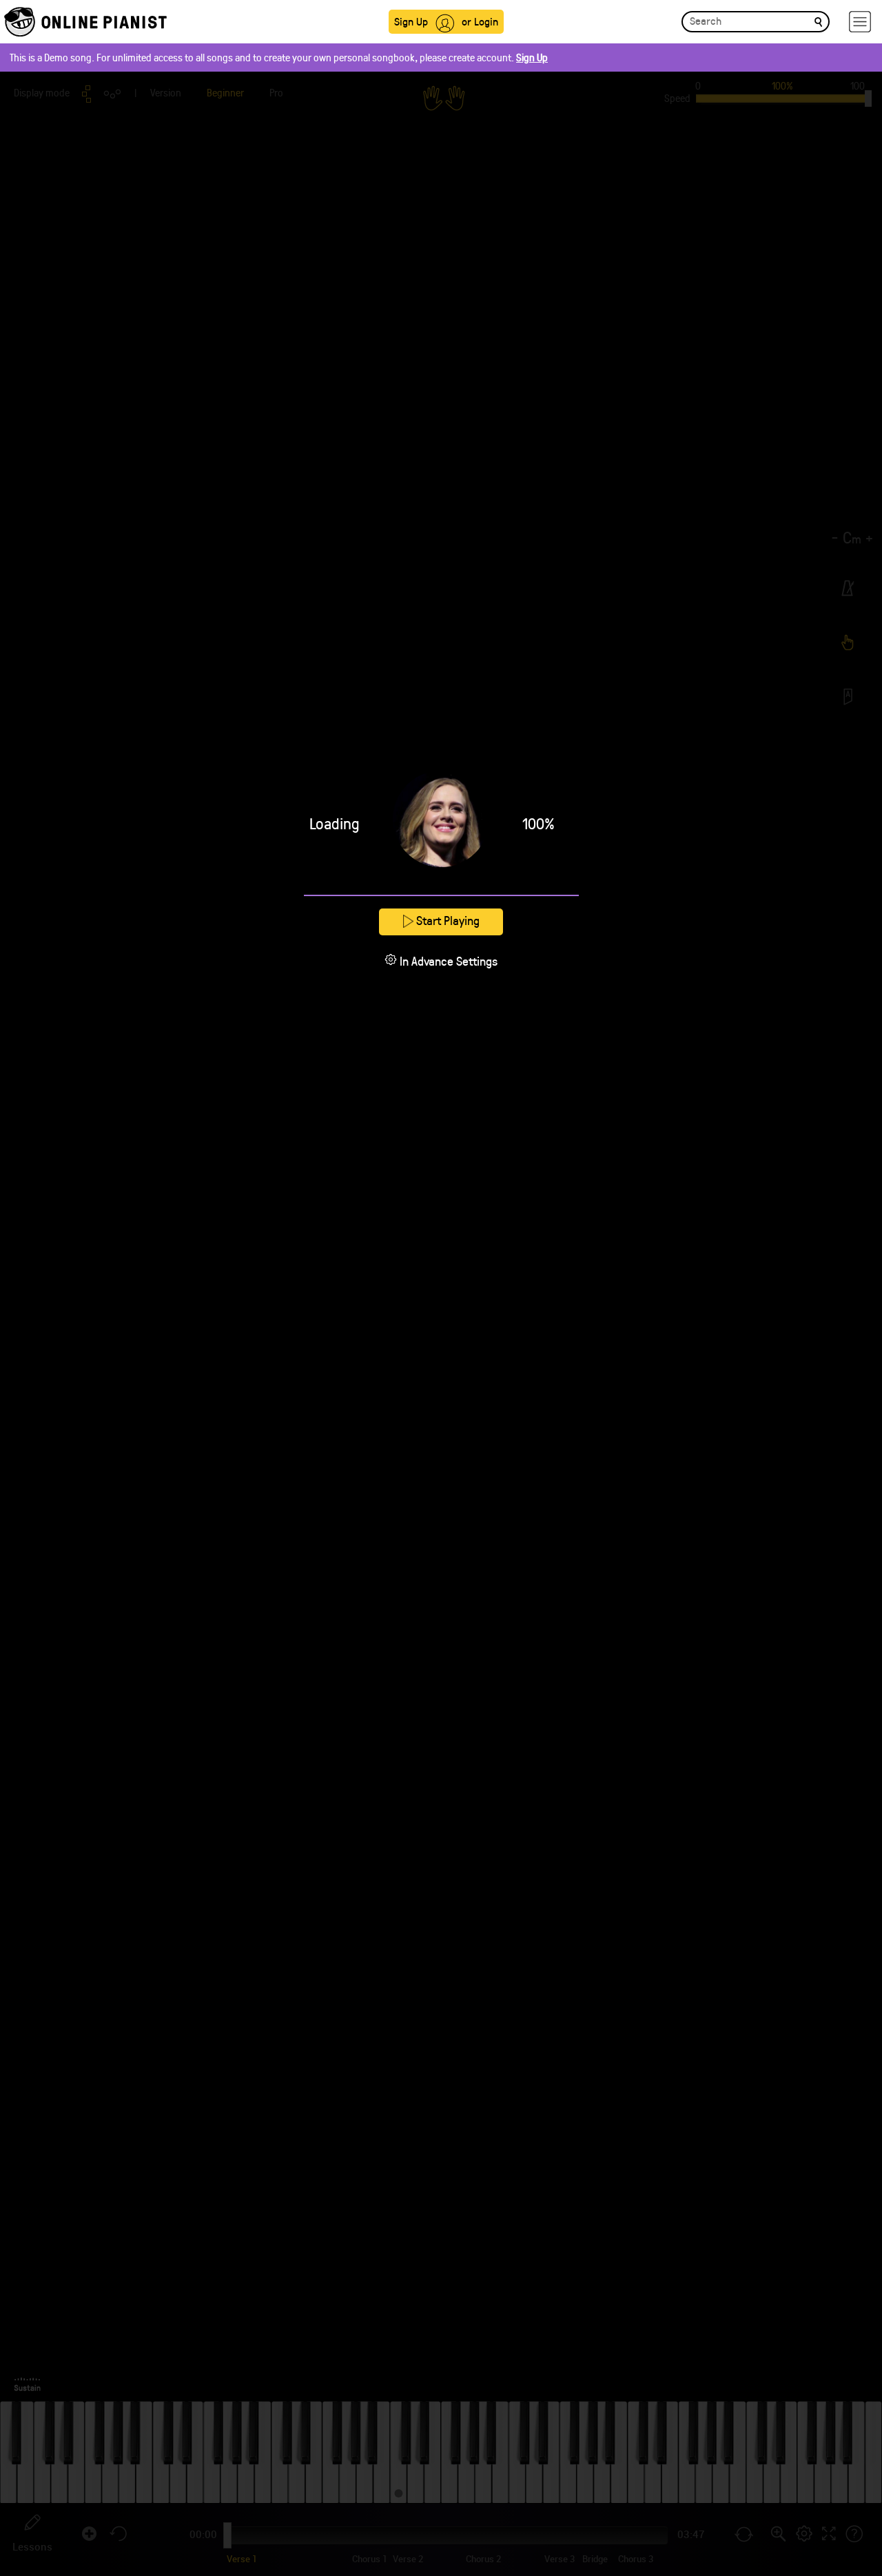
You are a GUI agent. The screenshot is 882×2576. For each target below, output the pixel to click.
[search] (818, 21)
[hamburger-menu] (860, 22)
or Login (480, 21)
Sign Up (411, 21)
